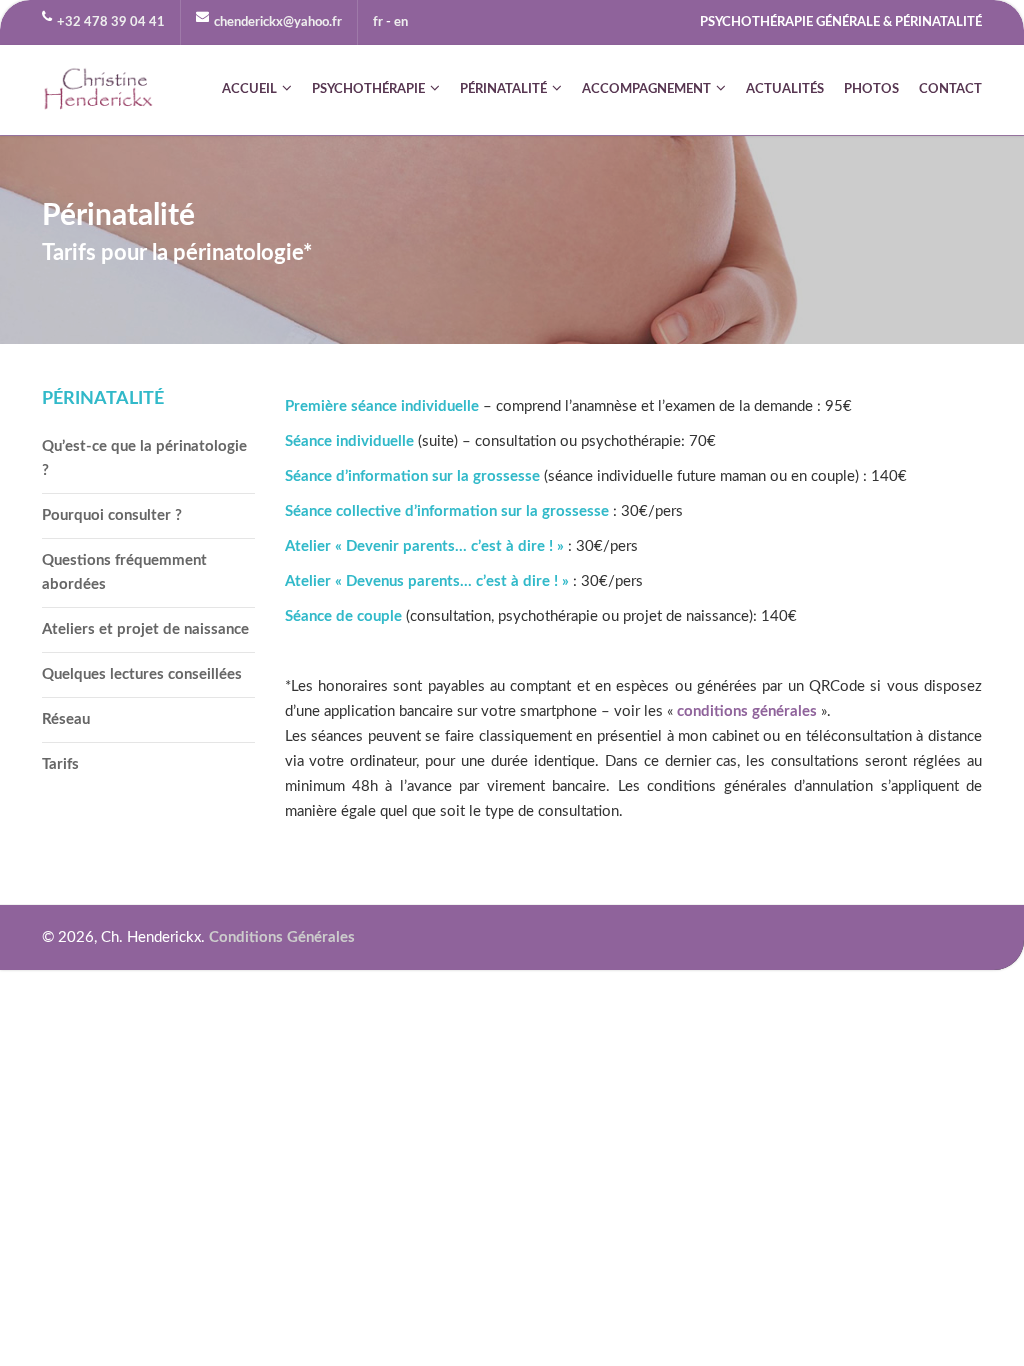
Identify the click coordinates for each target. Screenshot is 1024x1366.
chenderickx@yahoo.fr (278, 22)
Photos (871, 89)
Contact (950, 89)
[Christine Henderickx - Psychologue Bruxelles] (99, 90)
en (401, 22)
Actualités (785, 89)
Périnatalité (503, 89)
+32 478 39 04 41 (111, 22)
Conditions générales (282, 937)
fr (378, 22)
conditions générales (747, 711)
